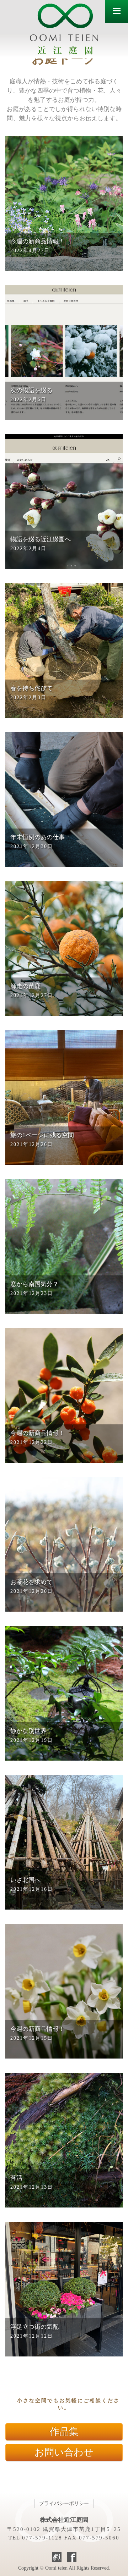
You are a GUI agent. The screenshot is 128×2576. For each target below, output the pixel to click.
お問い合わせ (64, 2452)
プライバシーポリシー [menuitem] (64, 2503)
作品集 (64, 2432)
